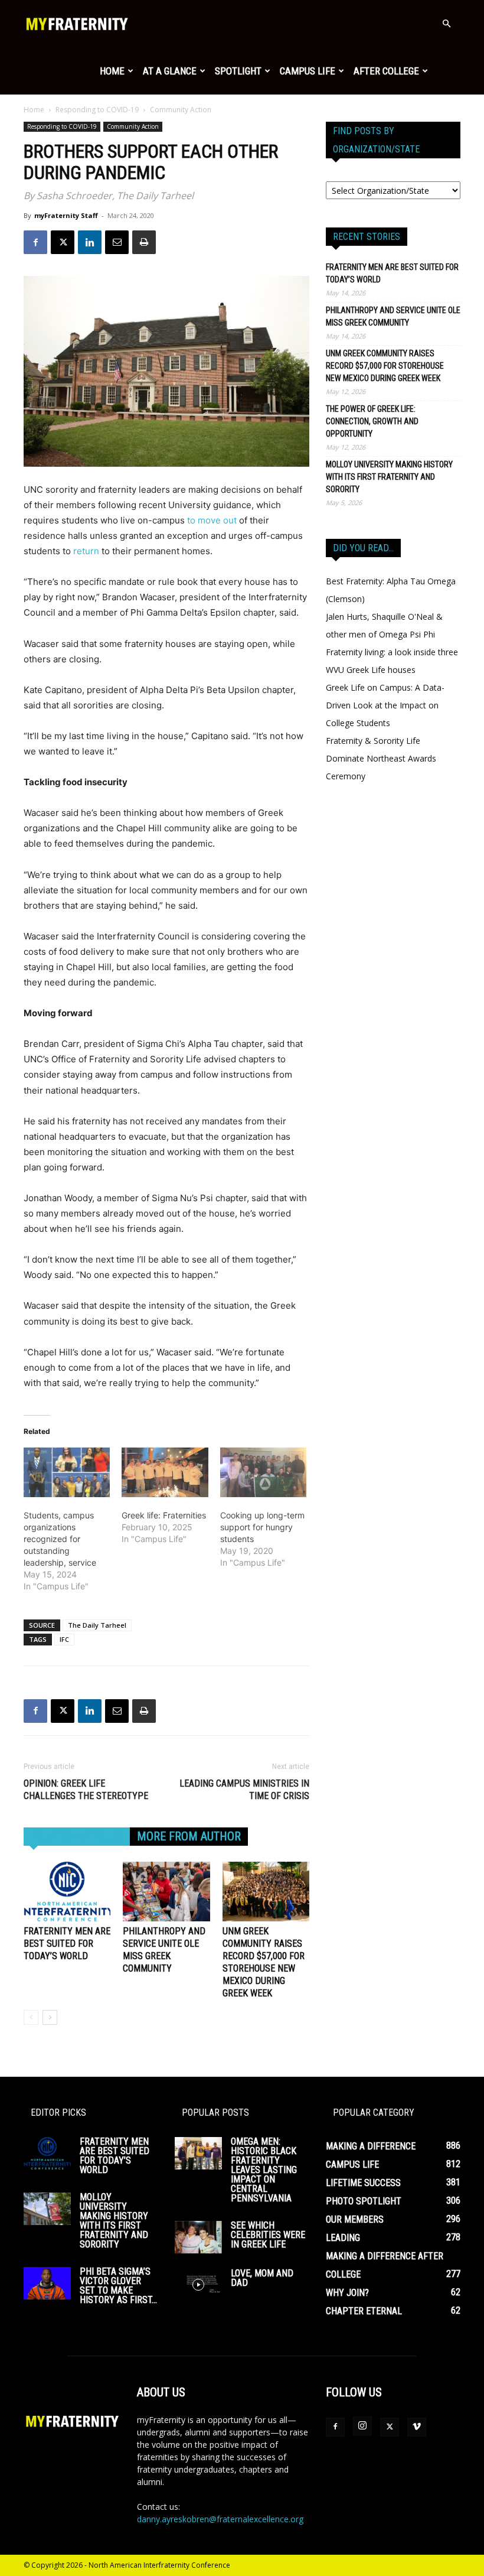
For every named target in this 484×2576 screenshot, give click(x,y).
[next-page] (50, 2017)
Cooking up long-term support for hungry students (262, 1527)
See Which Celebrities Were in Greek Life (268, 2235)
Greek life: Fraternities (164, 1515)
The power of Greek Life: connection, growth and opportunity (372, 421)
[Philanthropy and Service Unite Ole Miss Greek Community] (166, 1892)
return (86, 551)
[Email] (117, 242)
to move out (212, 520)
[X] (63, 242)
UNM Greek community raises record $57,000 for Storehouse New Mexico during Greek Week (385, 366)
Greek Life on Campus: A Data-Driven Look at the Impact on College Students (385, 705)
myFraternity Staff (66, 215)
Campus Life (308, 71)
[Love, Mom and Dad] (198, 2285)
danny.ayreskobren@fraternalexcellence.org (220, 2519)
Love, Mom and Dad (262, 2278)
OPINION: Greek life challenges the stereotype (86, 1790)
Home (112, 71)
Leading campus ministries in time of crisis (244, 1790)
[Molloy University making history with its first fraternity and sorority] (47, 2209)
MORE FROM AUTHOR (189, 1836)
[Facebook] (35, 242)
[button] (446, 24)
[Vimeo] (417, 2427)
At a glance (170, 71)
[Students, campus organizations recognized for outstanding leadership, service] (67, 1472)
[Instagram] (362, 2426)
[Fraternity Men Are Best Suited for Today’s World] (67, 1892)
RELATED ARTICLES (77, 1836)
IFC (64, 1639)
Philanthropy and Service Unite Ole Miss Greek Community (393, 316)
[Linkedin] (90, 242)
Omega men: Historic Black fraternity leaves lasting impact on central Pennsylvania (264, 2170)
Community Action (133, 126)
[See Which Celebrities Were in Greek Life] (198, 2237)
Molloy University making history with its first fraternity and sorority (389, 477)
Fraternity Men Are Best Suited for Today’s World (67, 1944)
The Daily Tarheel (97, 1625)
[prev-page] (31, 2017)
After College (386, 71)
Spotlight (238, 71)
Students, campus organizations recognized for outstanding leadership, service (60, 1539)
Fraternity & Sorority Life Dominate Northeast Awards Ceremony (381, 758)
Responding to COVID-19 (97, 110)
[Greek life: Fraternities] (165, 1472)
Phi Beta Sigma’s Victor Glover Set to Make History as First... (118, 2286)
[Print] (144, 242)
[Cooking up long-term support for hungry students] (263, 1472)
